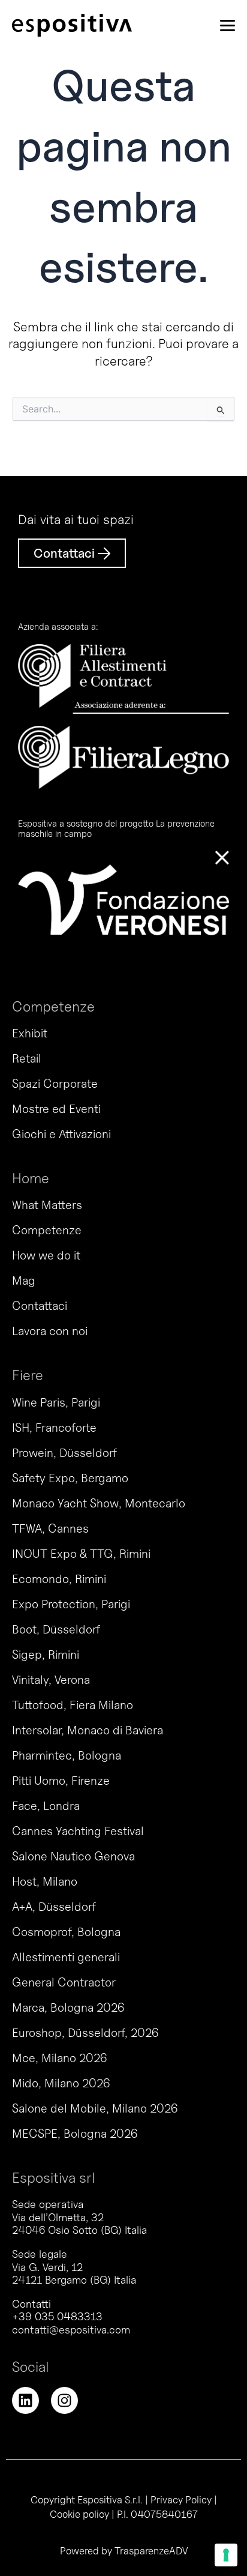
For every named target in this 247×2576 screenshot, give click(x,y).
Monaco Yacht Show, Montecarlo (99, 1503)
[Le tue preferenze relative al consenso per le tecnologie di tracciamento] (226, 2555)
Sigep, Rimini (46, 1654)
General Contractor (64, 1982)
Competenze (47, 1230)
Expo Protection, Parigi (71, 1604)
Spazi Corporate (55, 1084)
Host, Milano (45, 1881)
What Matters (47, 1205)
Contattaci (40, 1306)
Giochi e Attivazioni (61, 1134)
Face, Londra (46, 1806)
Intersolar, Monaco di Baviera (88, 1730)
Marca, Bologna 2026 (68, 2007)
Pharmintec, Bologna (67, 1755)
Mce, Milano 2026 (59, 2058)
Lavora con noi (50, 1331)
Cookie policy (79, 2514)
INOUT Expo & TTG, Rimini (81, 1554)
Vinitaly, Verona (51, 1680)
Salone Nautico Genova (73, 1856)
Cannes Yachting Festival (78, 1831)
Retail (27, 1058)
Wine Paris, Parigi (56, 1402)
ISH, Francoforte (54, 1428)
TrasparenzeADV (151, 2551)
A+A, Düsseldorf (54, 1907)
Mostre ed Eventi (56, 1109)
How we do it (46, 1255)
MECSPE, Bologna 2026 (75, 2134)
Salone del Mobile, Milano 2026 (95, 2108)
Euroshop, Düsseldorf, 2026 (85, 2033)
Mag (24, 1280)
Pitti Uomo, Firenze (61, 1781)
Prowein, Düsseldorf (64, 1453)
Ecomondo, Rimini (59, 1579)
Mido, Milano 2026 (61, 2083)
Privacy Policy (181, 2500)
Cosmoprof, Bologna (66, 1932)
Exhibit (30, 1033)
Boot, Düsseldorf (56, 1629)
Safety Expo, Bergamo (70, 1478)
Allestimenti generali (66, 1957)
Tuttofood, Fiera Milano (73, 1705)
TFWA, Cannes (50, 1528)
